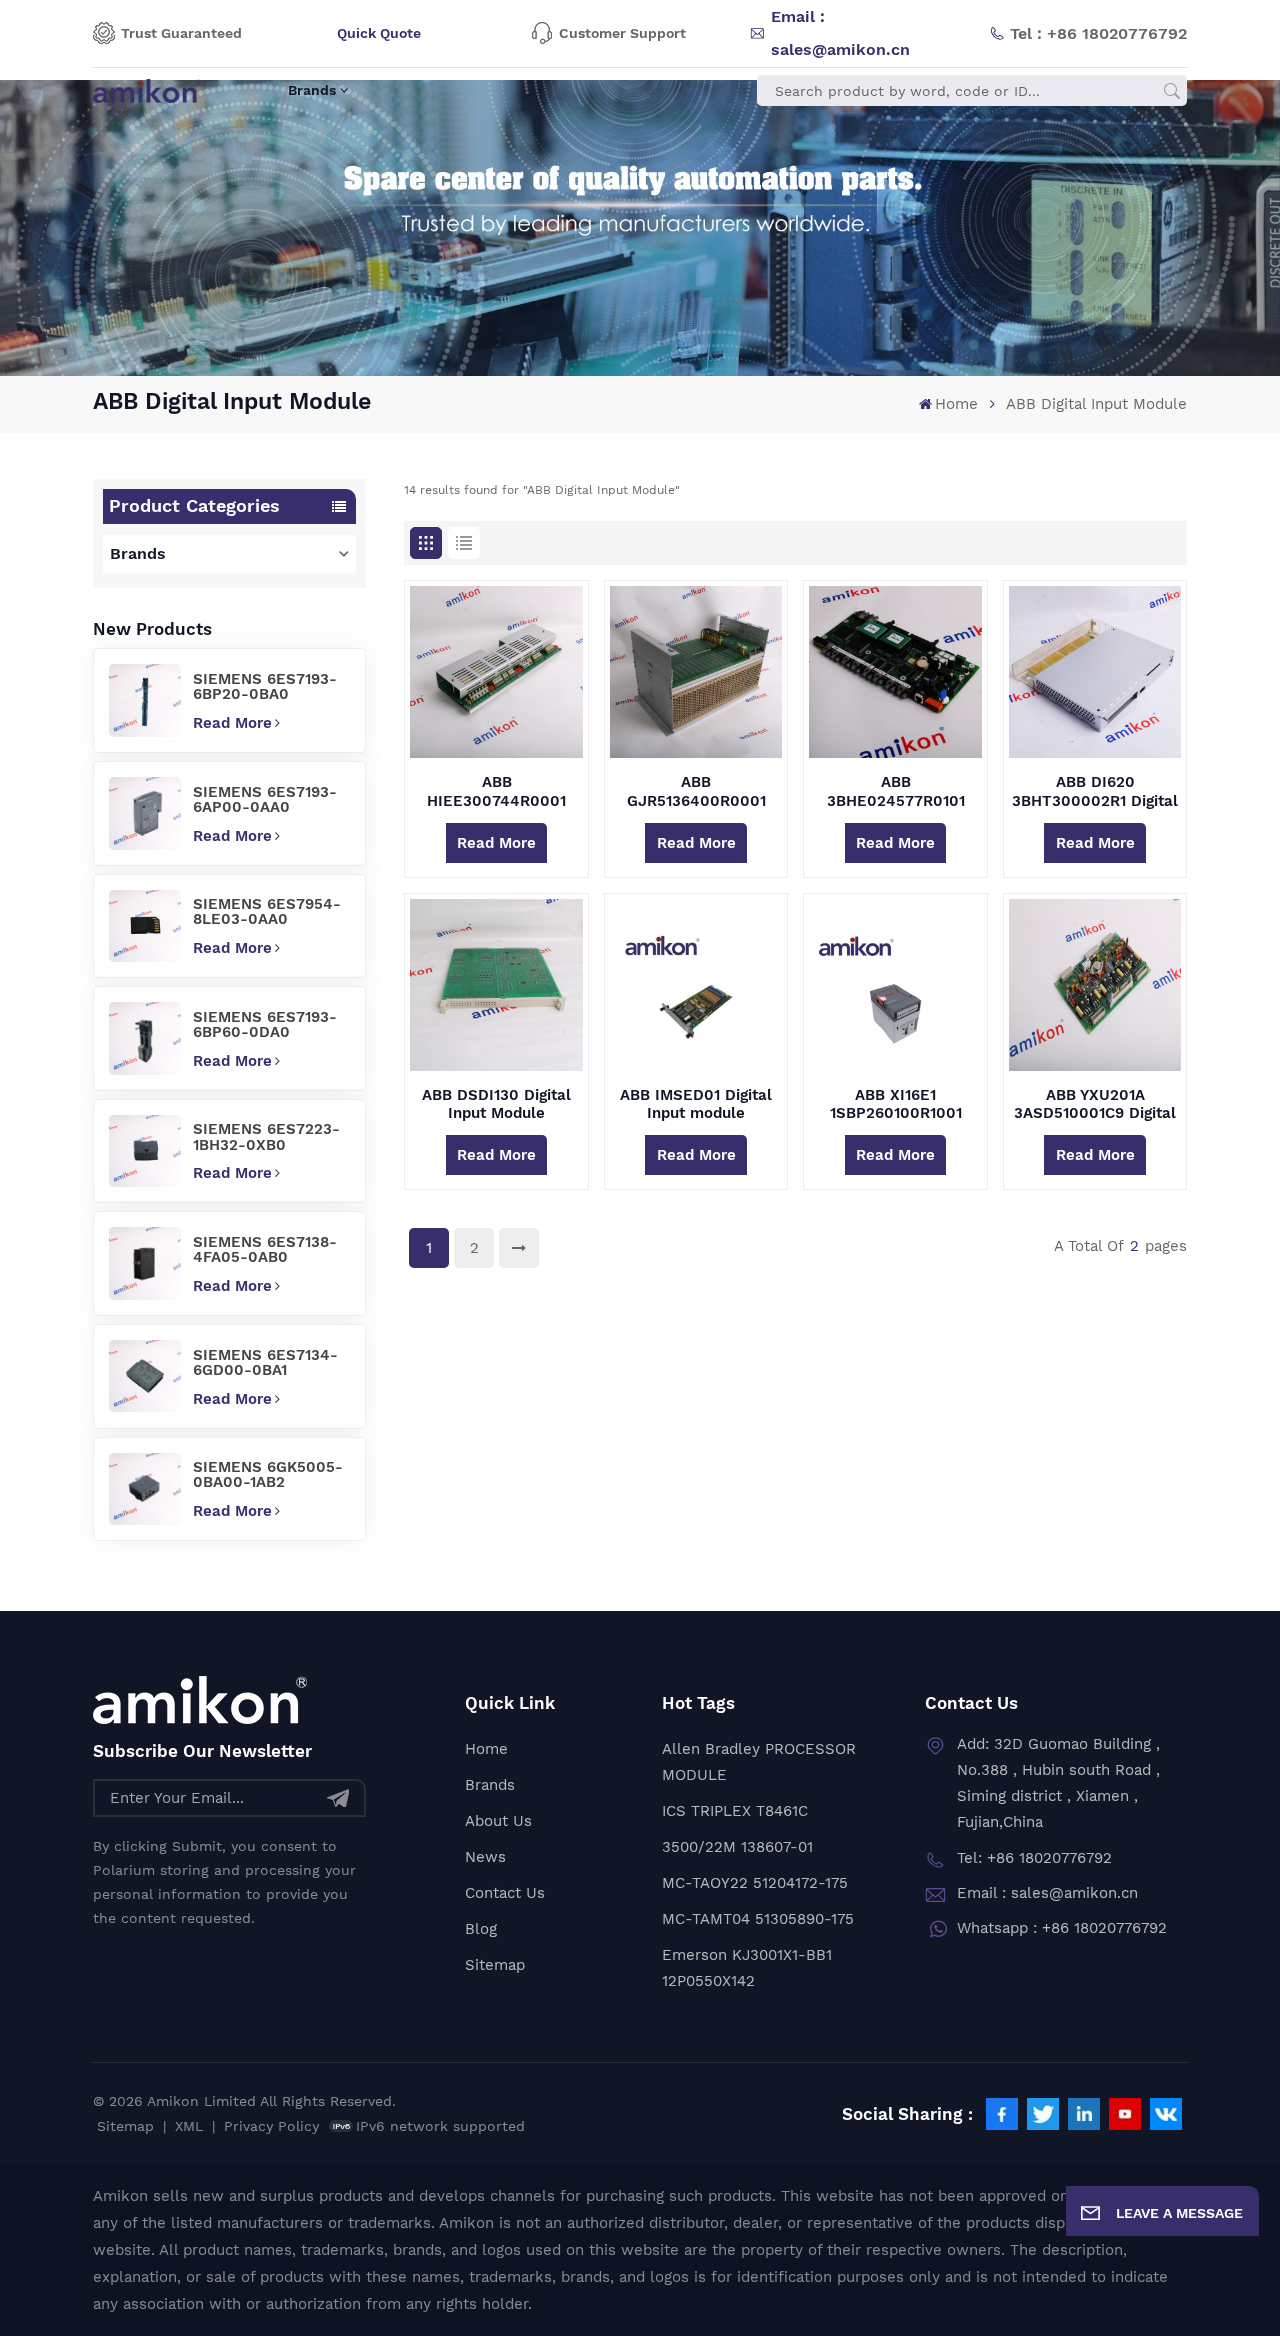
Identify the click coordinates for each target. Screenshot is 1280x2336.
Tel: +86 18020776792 (1034, 1858)
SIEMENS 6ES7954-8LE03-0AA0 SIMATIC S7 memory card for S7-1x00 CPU (268, 912)
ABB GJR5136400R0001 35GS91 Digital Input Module (696, 791)
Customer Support (622, 33)
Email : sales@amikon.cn (840, 33)
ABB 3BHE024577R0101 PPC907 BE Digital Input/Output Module (896, 791)
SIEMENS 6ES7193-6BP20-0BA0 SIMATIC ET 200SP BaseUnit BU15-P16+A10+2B (265, 687)
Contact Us (505, 1893)
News (485, 1857)
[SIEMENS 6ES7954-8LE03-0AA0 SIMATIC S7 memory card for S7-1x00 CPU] (145, 926)
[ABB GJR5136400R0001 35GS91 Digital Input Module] (696, 672)
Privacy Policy (271, 2126)
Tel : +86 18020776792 (1098, 33)
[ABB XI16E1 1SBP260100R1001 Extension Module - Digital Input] (895, 985)
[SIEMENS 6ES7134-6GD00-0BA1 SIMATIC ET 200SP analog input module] (145, 1376)
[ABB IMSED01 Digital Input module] (696, 985)
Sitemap (495, 1965)
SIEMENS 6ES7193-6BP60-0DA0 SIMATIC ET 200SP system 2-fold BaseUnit (265, 1025)
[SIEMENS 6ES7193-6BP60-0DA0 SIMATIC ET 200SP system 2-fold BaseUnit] (145, 1038)
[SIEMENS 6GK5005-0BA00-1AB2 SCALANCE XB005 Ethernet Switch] (145, 1489)
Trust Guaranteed (181, 33)
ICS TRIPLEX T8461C (735, 1811)
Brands (312, 90)
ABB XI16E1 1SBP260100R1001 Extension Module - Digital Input (895, 1104)
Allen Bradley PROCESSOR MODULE (759, 1762)
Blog (481, 1929)
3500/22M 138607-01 (737, 1847)
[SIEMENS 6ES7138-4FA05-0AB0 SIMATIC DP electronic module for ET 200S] (145, 1263)
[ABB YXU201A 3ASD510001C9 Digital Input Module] (1095, 985)
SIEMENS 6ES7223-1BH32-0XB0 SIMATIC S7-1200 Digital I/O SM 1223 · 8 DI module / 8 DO (268, 1137)
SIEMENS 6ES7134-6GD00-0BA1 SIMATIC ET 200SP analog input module (268, 1363)
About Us (498, 1821)
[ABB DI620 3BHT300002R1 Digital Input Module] (1095, 672)
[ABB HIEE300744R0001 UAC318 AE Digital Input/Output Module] (496, 672)
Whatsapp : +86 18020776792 (1062, 1928)
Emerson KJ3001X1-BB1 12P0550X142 (747, 1968)
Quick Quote (379, 33)
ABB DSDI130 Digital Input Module (496, 1104)
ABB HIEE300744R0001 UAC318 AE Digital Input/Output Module (497, 791)
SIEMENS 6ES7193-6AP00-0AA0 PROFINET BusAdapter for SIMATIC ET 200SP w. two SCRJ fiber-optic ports (265, 800)
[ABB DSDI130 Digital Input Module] (496, 985)
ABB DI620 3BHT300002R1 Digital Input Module (1095, 791)
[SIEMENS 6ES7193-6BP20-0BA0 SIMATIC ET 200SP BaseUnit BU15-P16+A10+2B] (145, 700)
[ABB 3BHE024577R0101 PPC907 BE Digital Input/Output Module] (895, 672)
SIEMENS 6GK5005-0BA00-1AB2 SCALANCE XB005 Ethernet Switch (268, 1475)
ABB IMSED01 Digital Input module (696, 1104)
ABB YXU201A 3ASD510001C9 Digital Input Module (1095, 1104)
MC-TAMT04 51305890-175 (758, 1919)
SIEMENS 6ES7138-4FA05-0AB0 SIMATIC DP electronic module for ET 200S (265, 1250)
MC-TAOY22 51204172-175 (755, 1883)
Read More (232, 723)
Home (956, 404)
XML (189, 2126)
